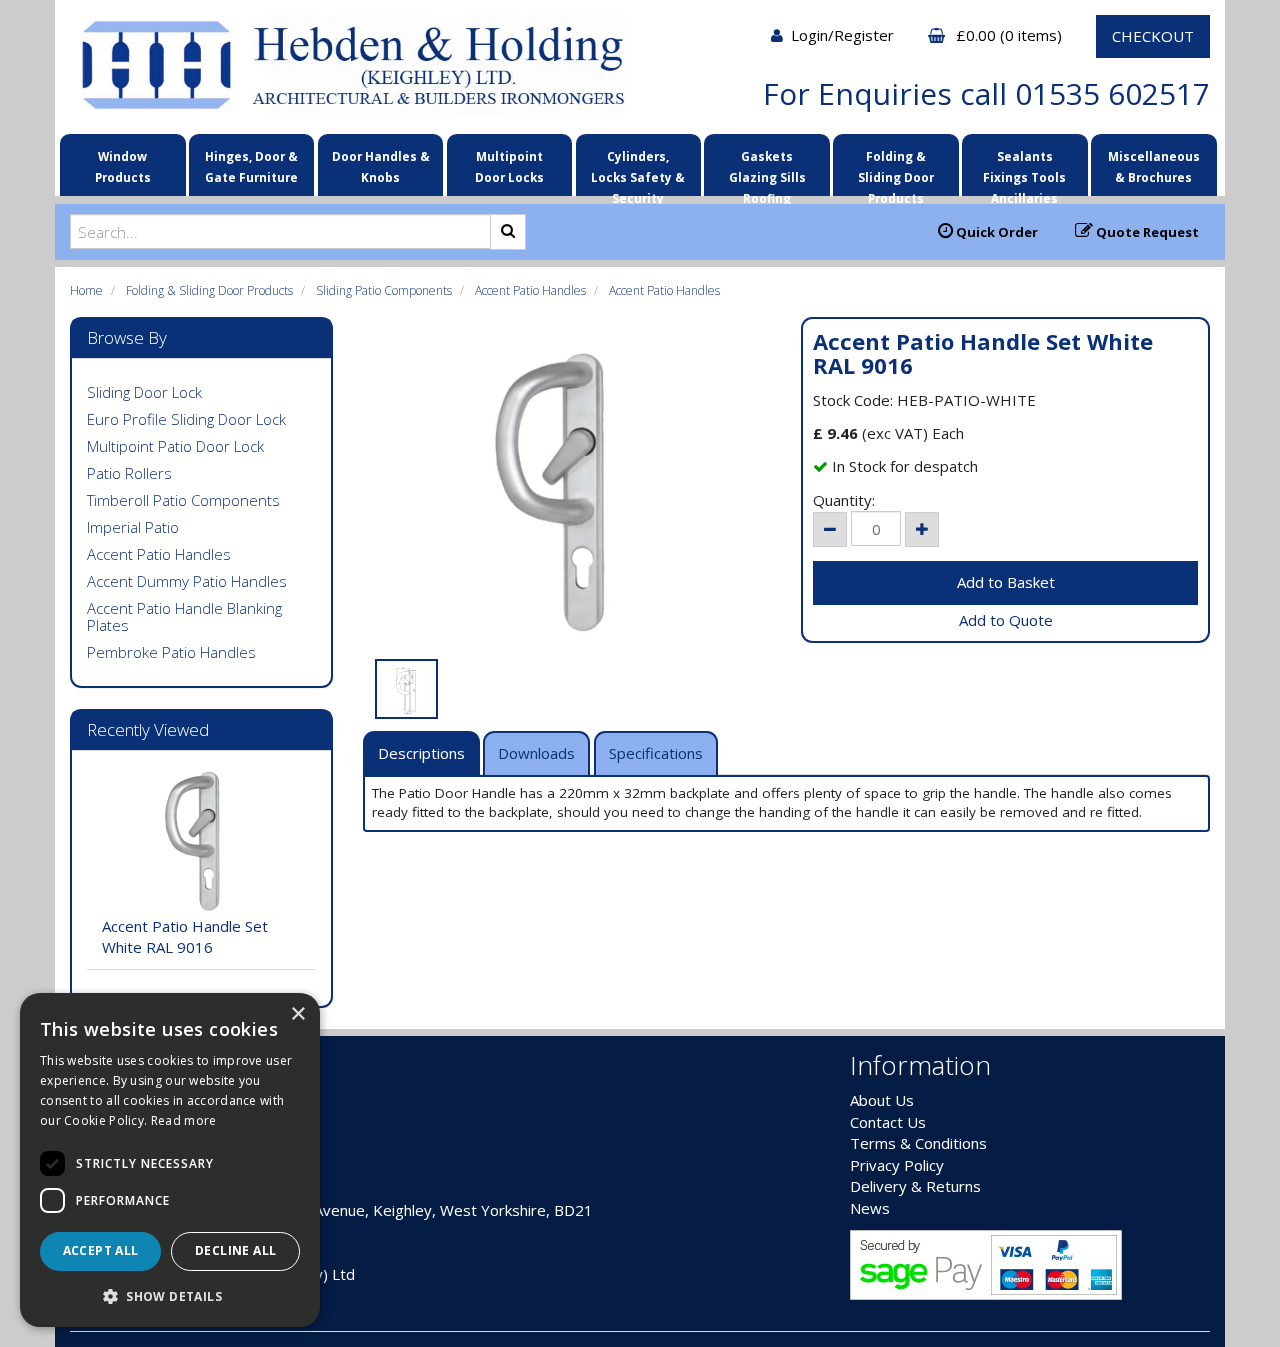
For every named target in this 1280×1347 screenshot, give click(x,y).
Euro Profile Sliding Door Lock (186, 419)
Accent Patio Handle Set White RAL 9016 (185, 936)
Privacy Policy (897, 1165)
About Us (882, 1100)
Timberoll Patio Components (183, 500)
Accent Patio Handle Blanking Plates (184, 616)
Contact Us (888, 1122)
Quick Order (995, 232)
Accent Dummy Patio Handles (187, 581)
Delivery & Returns (915, 1186)
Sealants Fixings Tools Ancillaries (1024, 170)
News (870, 1208)
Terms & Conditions (918, 1143)
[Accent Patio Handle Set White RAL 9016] (567, 492)
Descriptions (421, 753)
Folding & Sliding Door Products (896, 170)
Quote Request (1146, 232)
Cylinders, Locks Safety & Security (638, 170)
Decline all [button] (235, 1250)
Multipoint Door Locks (509, 166)
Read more (184, 1120)
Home (86, 290)
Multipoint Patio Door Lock (175, 446)
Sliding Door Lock (144, 392)
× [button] (297, 1014)
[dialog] (170, 1160)
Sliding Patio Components (384, 290)
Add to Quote (1006, 620)
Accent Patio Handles (530, 290)
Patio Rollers (129, 473)
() (1011, 35)
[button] (170, 1295)
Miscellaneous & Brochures (1154, 166)
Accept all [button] (101, 1250)
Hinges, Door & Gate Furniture (251, 166)
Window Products (123, 166)
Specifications (656, 753)
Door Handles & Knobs (381, 166)
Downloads (536, 753)
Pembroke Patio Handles (171, 652)
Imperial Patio (133, 527)
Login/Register (844, 35)
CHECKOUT (1153, 36)
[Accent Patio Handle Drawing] (406, 689)
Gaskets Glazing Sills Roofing (767, 170)
